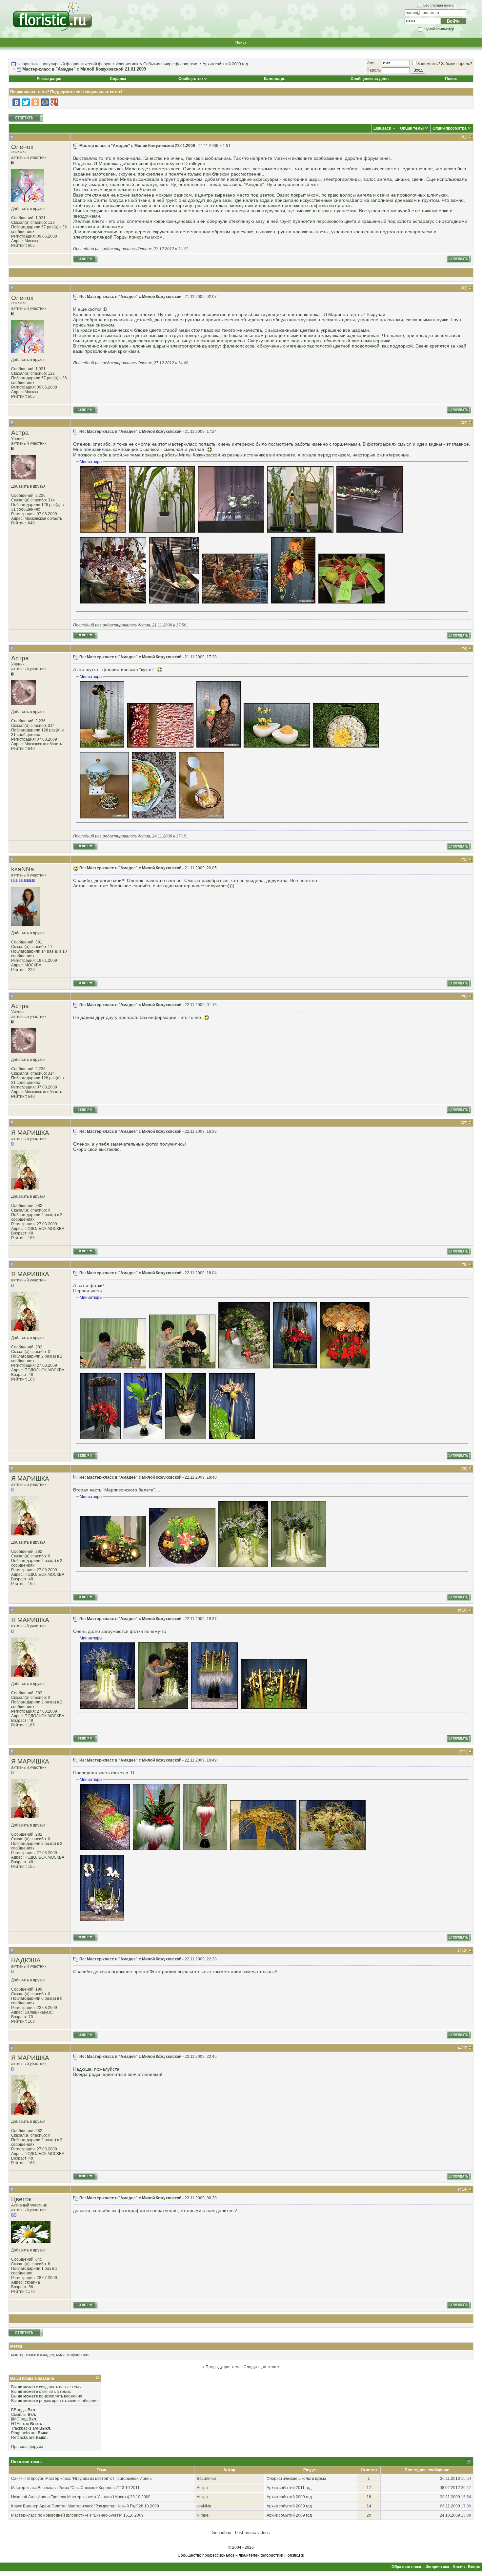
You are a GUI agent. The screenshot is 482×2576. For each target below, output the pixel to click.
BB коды (19, 2410)
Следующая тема (260, 2367)
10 (464, 1610)
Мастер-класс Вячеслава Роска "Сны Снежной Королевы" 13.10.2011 (75, 2488)
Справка (118, 79)
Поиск (241, 42)
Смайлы (19, 2415)
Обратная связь (407, 2567)
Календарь (275, 79)
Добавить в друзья (28, 209)
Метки (16, 2346)
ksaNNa (23, 869)
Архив (459, 2567)
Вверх (474, 2567)
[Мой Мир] (45, 102)
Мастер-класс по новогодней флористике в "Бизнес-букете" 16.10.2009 (77, 2515)
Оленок (22, 147)
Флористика (127, 64)
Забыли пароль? (457, 64)
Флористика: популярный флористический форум (64, 64)
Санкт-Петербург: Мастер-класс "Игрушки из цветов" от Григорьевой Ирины (82, 2479)
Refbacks (20, 2438)
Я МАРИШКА (30, 1133)
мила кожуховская (73, 2355)
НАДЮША (26, 1960)
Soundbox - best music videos (241, 2533)
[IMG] (16, 2419)
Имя (371, 63)
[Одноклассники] (35, 102)
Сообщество (191, 79)
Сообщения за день (370, 79)
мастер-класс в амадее (33, 2355)
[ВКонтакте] (16, 102)
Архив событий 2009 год (225, 64)
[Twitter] (26, 102)
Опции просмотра (450, 128)
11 (464, 1752)
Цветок (21, 2199)
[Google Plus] (54, 102)
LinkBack (382, 128)
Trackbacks (21, 2428)
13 (464, 2048)
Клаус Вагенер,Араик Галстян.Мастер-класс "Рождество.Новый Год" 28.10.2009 (85, 2506)
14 (464, 2189)
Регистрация (49, 79)
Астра (20, 433)
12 (464, 1951)
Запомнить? (429, 64)
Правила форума (27, 2447)
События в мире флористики (170, 64)
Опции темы (412, 128)
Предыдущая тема (223, 2367)
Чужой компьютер (439, 29)
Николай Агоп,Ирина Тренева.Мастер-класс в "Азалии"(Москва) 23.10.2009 (81, 2497)
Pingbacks (20, 2433)
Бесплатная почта (438, 5)
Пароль (374, 70)
